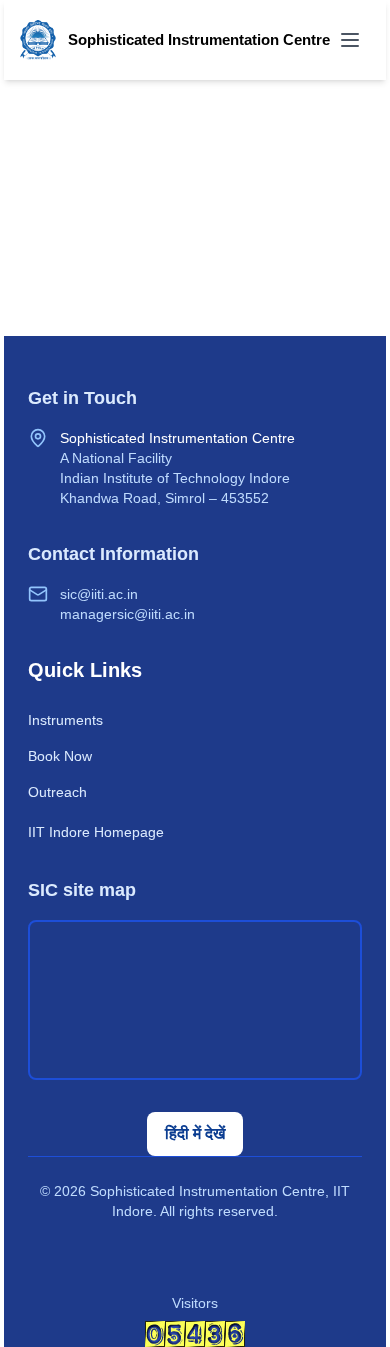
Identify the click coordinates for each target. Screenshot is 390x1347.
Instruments (65, 720)
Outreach (57, 792)
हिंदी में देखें (195, 1133)
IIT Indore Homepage (96, 832)
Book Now (60, 756)
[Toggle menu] (350, 40)
